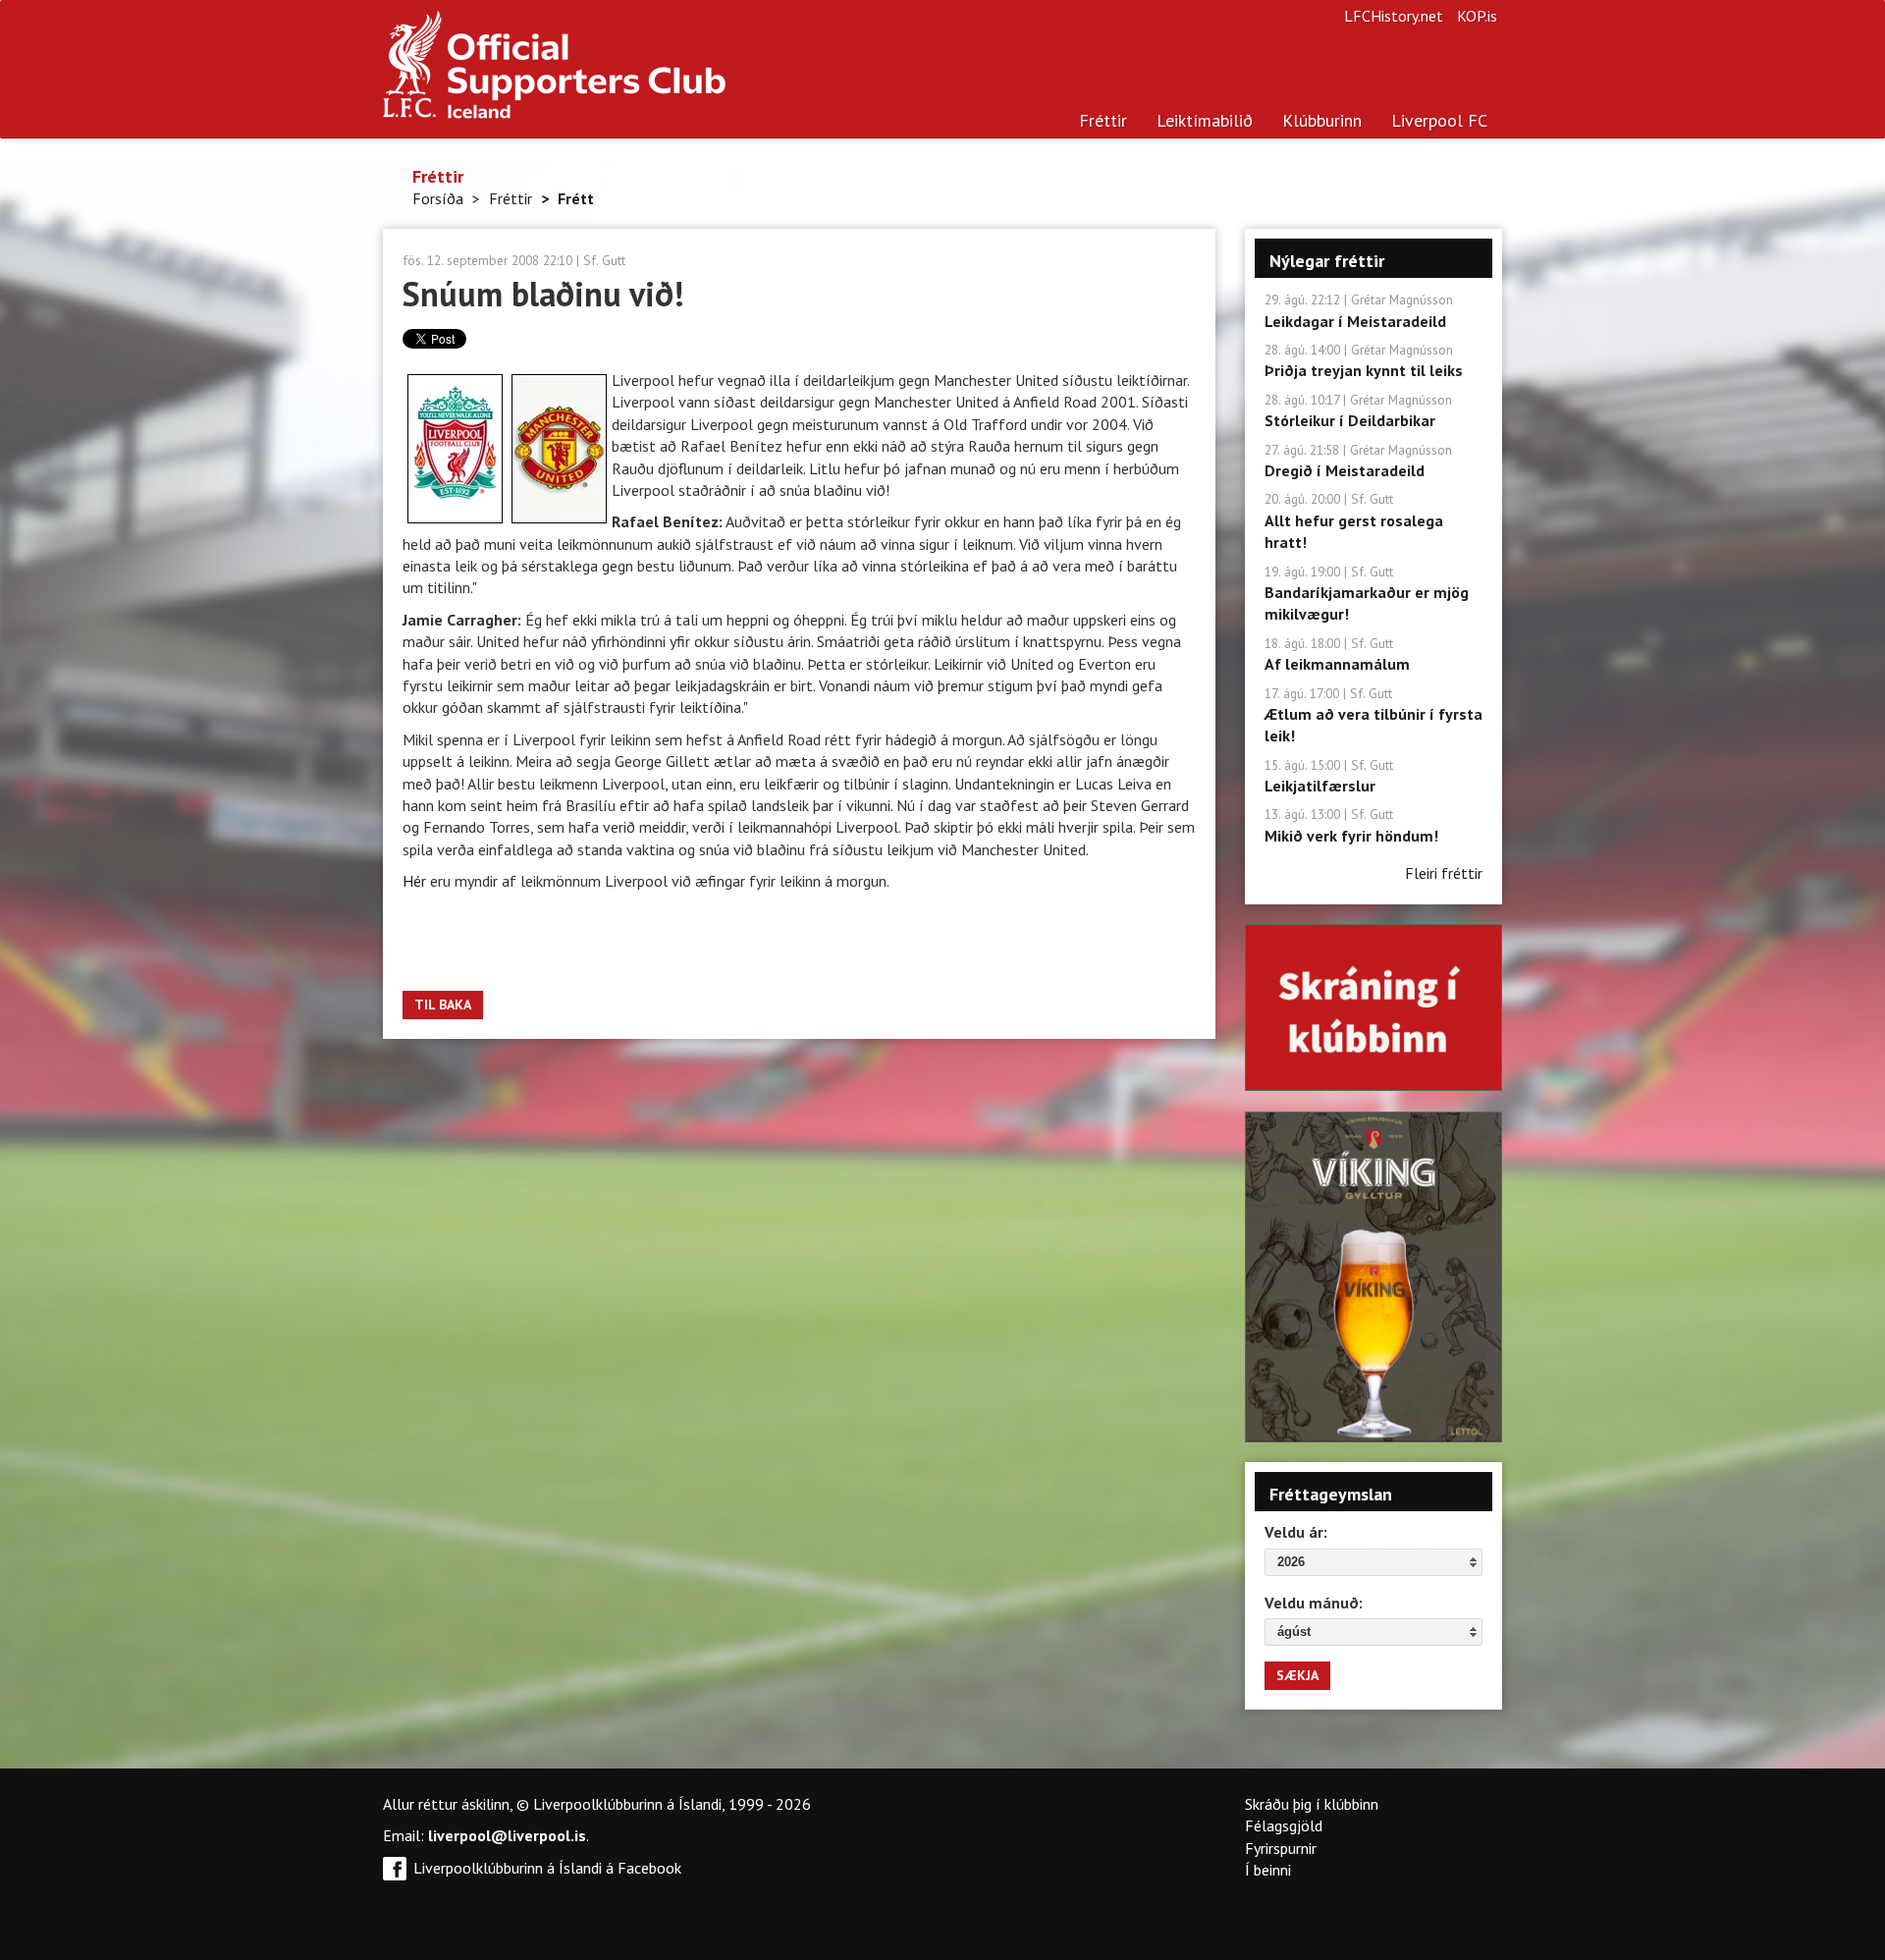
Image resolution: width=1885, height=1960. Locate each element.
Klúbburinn (1322, 120)
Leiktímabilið (1205, 120)
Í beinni (1268, 1870)
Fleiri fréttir (1444, 873)
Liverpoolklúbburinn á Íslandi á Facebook (547, 1868)
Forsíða (438, 198)
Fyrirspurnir (1281, 1848)
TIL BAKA (443, 1005)
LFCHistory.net (1394, 16)
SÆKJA (1297, 1675)
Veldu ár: (1296, 1532)
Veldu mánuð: (1314, 1603)
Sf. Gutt (604, 260)
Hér (416, 881)
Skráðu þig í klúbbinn (1312, 1804)
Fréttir (1103, 120)
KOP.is (1477, 16)
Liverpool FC (1439, 120)
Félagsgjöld (1284, 1825)
